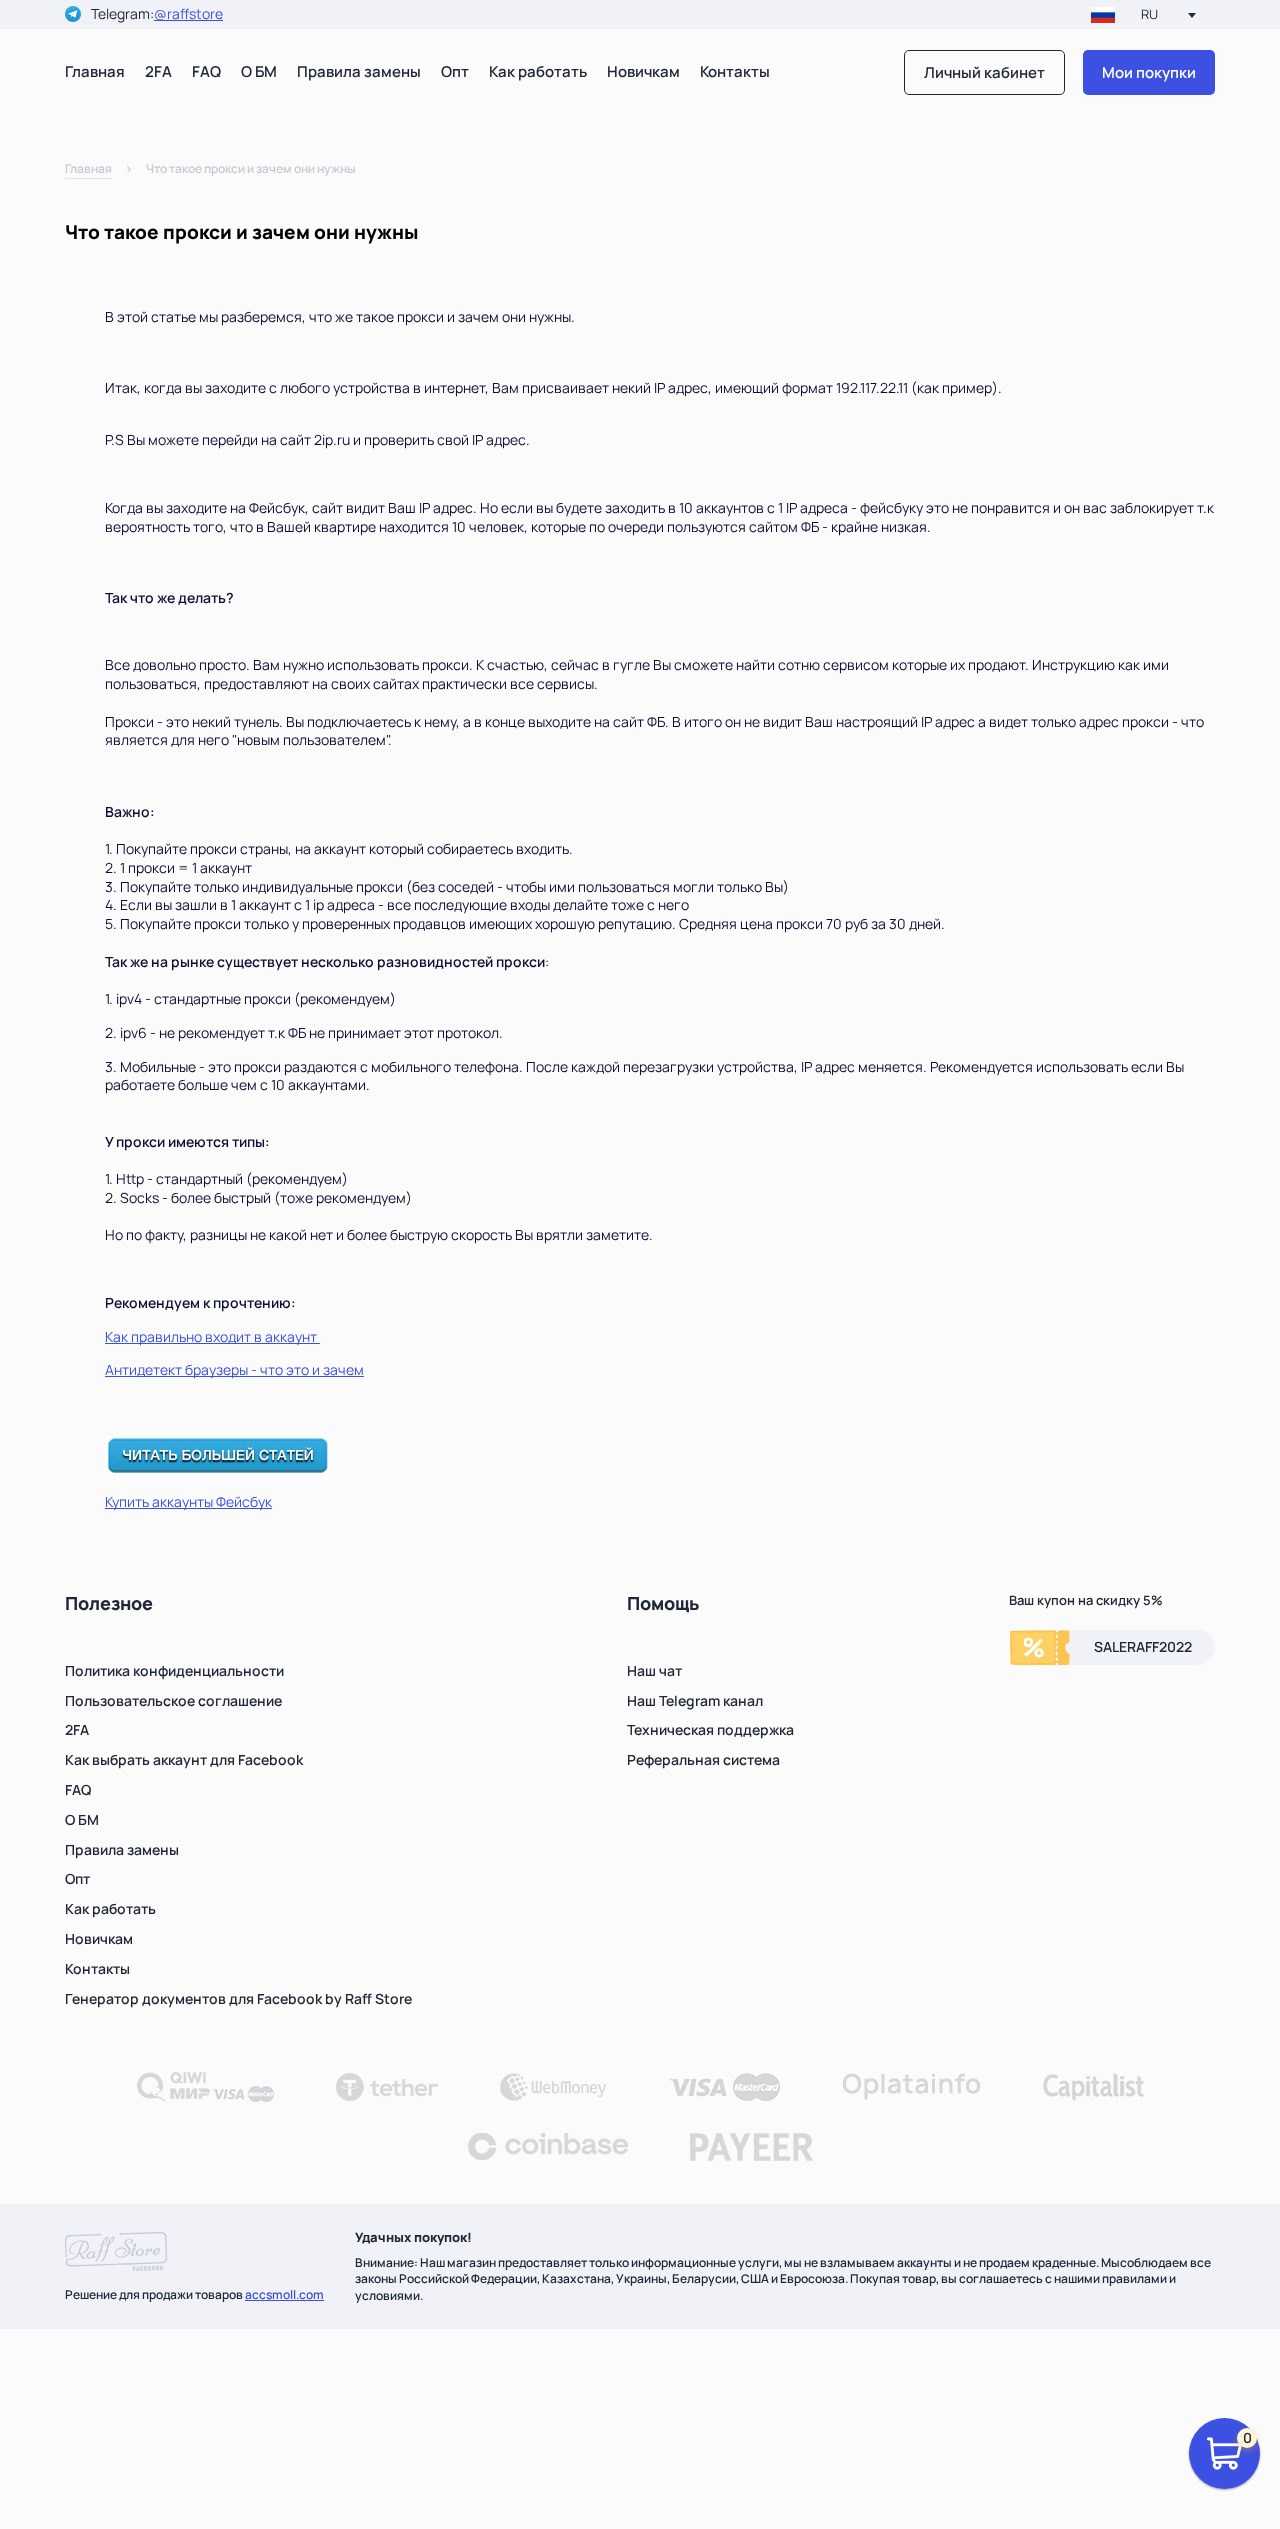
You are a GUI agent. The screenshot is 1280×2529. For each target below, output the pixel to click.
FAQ (206, 71)
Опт (455, 71)
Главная (95, 71)
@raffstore (188, 14)
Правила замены (359, 71)
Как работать (538, 71)
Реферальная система (703, 1759)
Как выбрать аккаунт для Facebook (184, 1759)
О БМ (259, 71)
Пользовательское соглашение (173, 1700)
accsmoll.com (284, 2294)
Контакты (735, 71)
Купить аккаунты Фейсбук (188, 1501)
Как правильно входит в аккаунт (212, 1336)
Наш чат (654, 1670)
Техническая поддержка (710, 1729)
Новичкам (643, 71)
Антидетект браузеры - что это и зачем (234, 1369)
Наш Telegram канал (695, 1700)
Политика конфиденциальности (174, 1670)
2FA (158, 71)
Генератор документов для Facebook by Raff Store (238, 1998)
